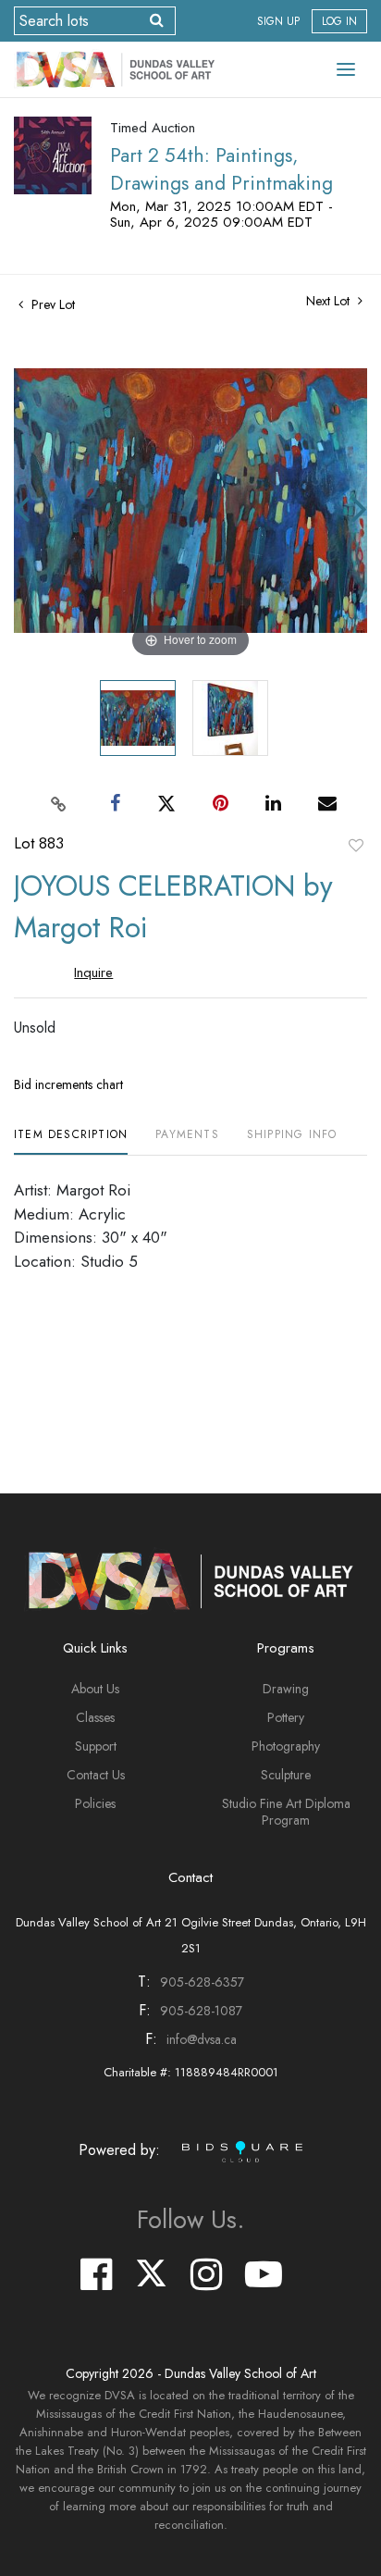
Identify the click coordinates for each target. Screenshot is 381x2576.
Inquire (93, 972)
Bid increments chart (68, 1084)
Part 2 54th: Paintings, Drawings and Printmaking (221, 169)
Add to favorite (356, 845)
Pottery (286, 1717)
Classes (95, 1717)
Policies (95, 1803)
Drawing (286, 1689)
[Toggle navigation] (346, 69)
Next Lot (330, 301)
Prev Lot (51, 304)
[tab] (71, 1141)
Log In (339, 21)
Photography (286, 1746)
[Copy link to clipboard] (59, 803)
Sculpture (286, 1775)
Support (96, 1746)
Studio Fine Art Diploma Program (286, 1812)
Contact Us (96, 1775)
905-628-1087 (201, 2011)
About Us (95, 1689)
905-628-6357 (202, 1982)
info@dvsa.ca (202, 2039)
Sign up (278, 21)
